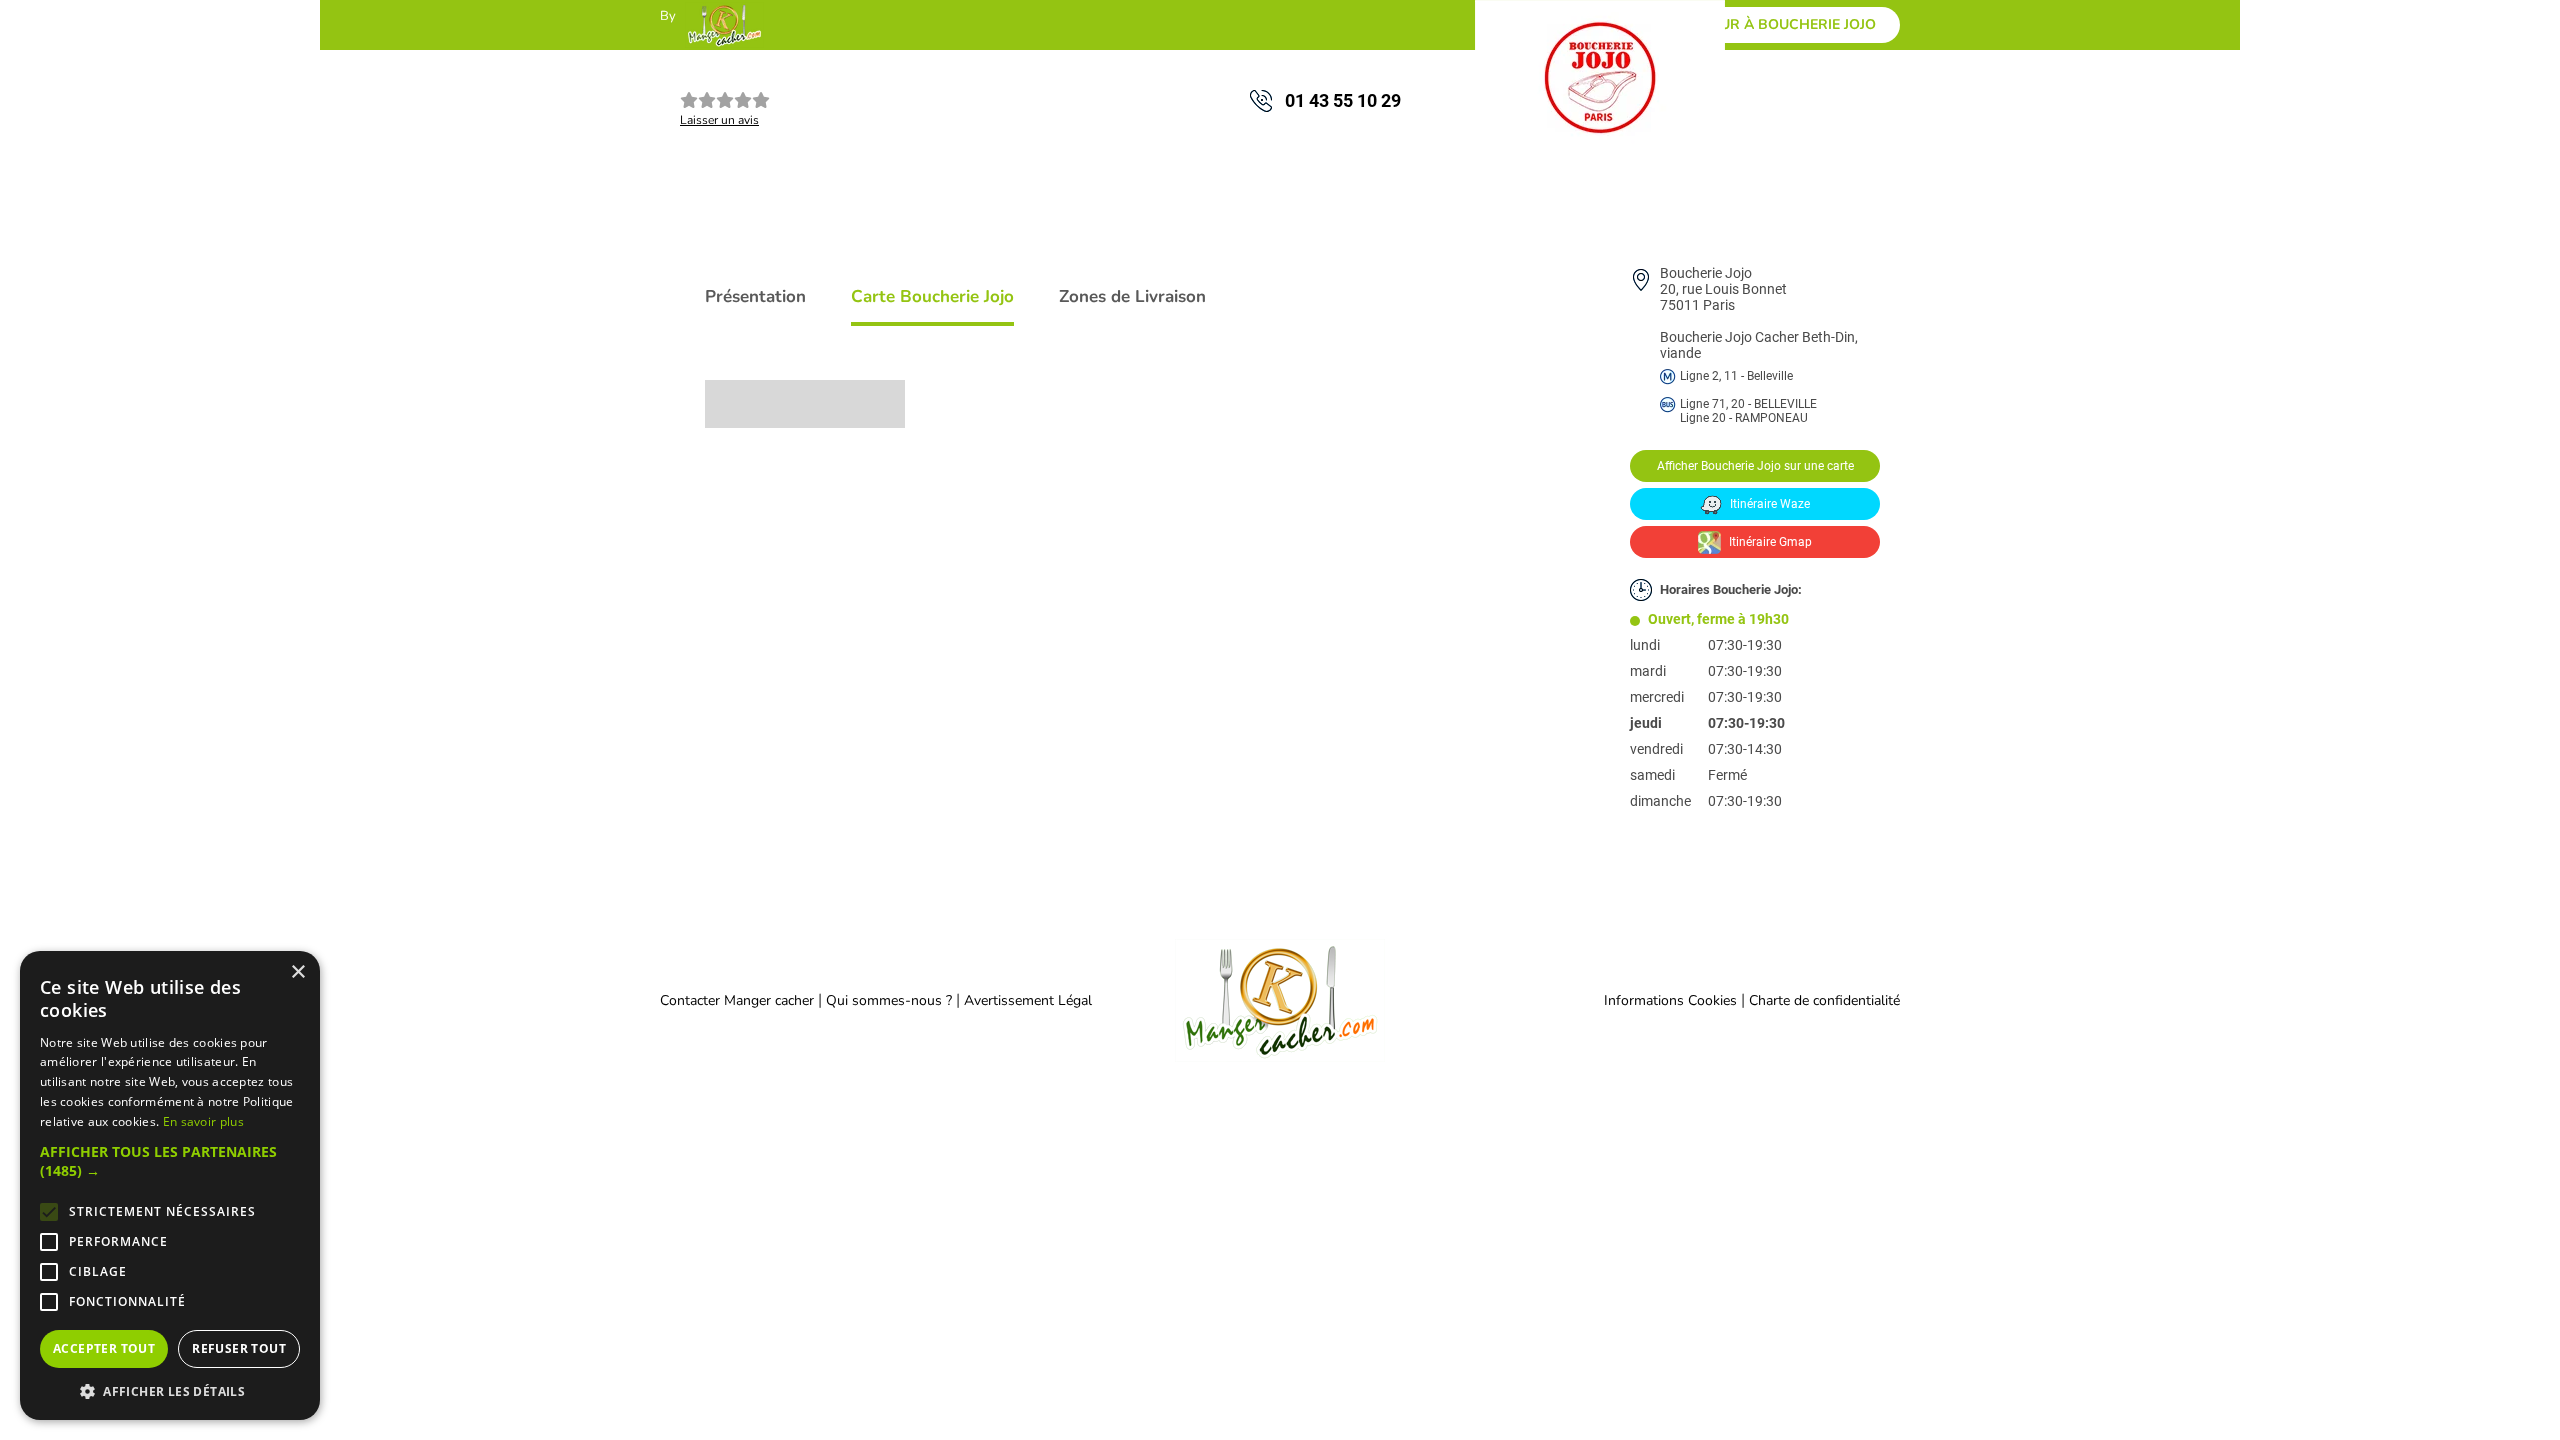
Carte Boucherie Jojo (932, 296)
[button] (170, 1161)
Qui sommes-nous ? (891, 1000)
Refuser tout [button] (239, 1348)
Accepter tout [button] (104, 1348)
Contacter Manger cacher (737, 1000)
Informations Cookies (1670, 1000)
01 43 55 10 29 (1343, 100)
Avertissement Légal (1028, 1000)
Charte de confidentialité (1824, 1000)
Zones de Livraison (1132, 296)
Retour (1779, 24)
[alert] (170, 1185)
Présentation (755, 296)
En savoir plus (203, 1121)
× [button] (297, 972)
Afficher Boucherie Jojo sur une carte (1755, 466)
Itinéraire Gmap (1769, 542)
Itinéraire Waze (1768, 504)
